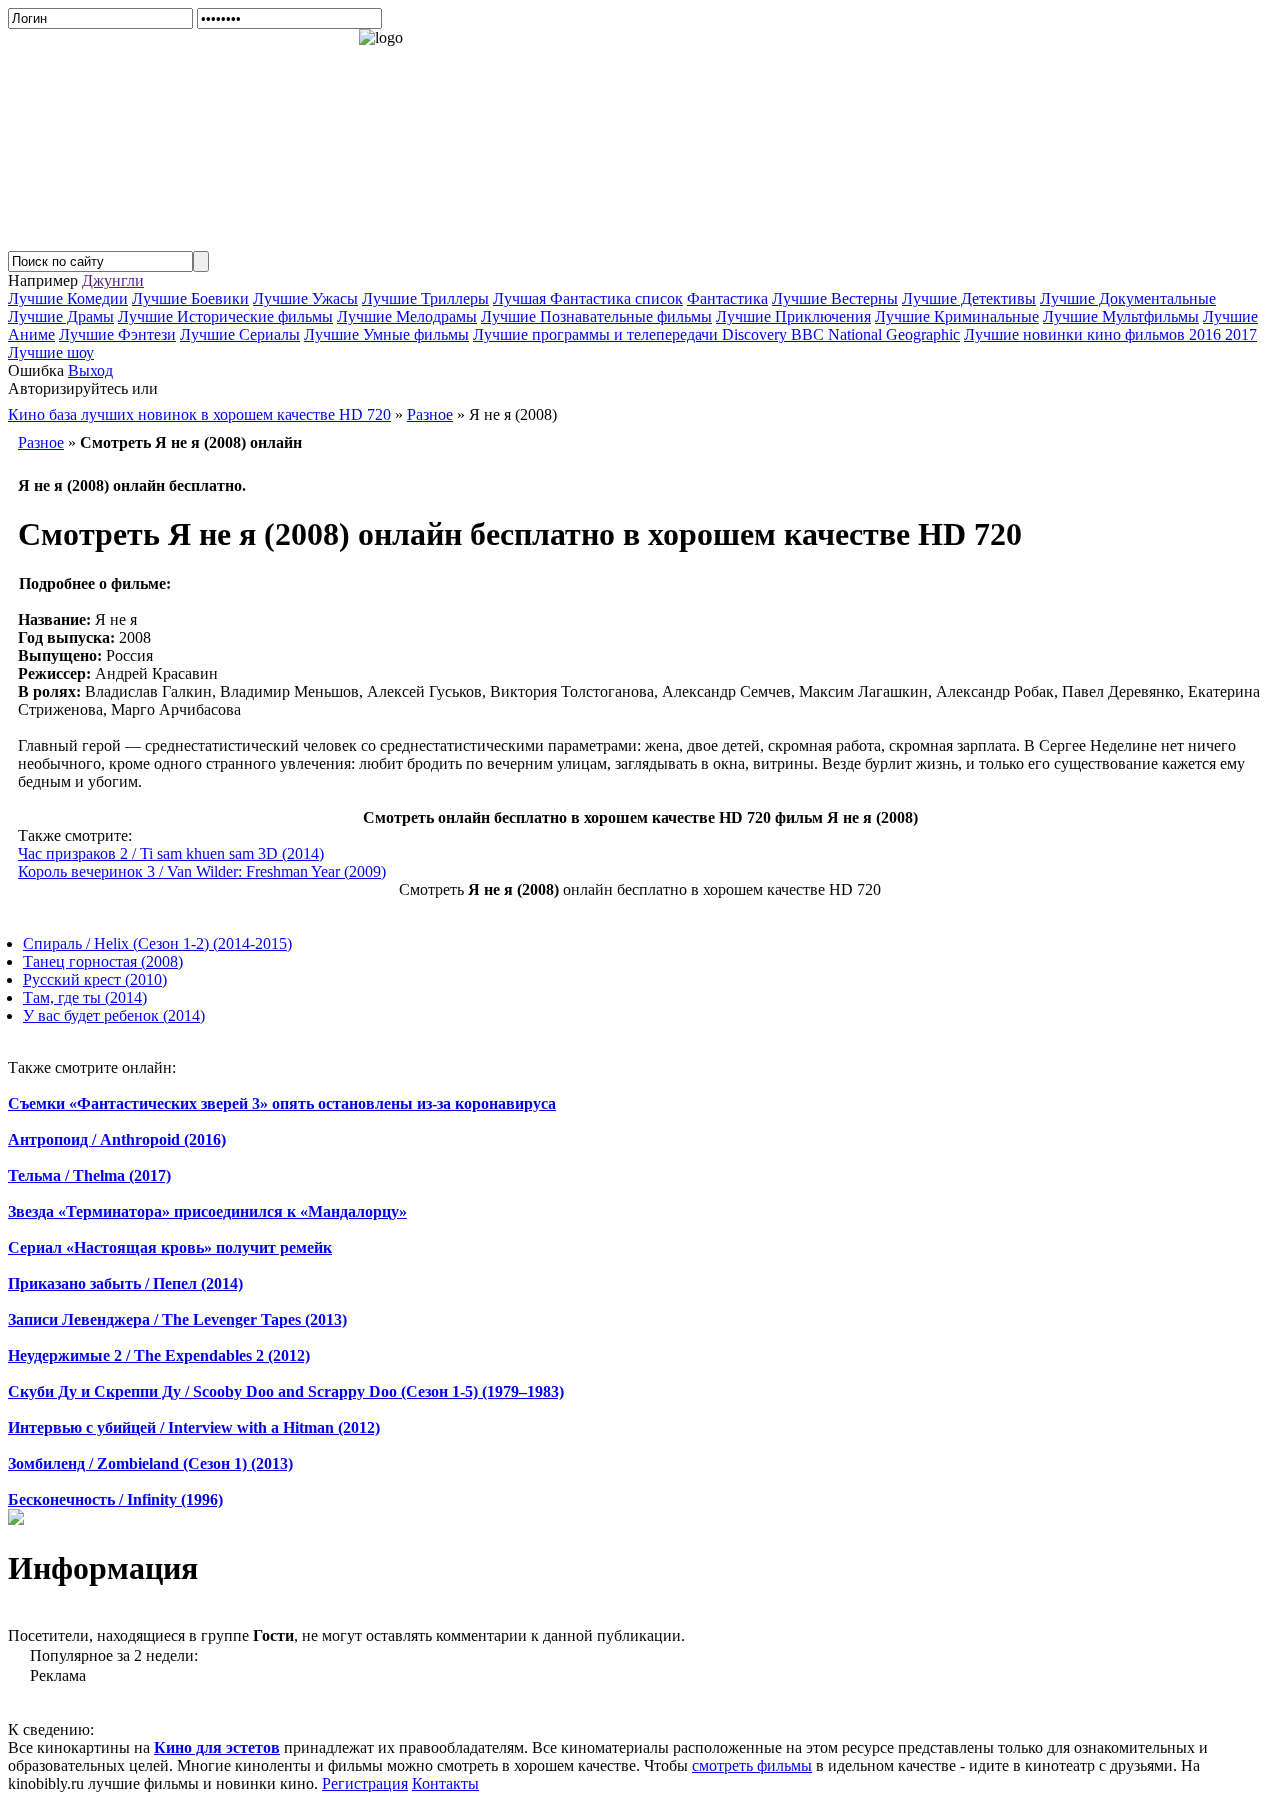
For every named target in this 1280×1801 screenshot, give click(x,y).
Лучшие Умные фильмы (386, 334)
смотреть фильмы (752, 1765)
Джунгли (113, 280)
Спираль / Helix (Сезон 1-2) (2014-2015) (157, 943)
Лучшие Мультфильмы (1121, 316)
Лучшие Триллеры (425, 298)
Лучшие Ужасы (305, 298)
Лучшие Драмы (61, 316)
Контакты (445, 1783)
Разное (41, 442)
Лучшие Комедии (68, 298)
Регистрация (365, 1783)
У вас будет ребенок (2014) (114, 1015)
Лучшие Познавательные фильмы (596, 316)
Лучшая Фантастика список (588, 298)
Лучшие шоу (51, 352)
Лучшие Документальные (1128, 298)
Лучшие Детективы (969, 298)
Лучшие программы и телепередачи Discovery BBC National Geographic (716, 334)
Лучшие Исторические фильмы (225, 316)
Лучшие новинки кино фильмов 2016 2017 (1110, 334)
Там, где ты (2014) (85, 997)
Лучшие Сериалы (240, 334)
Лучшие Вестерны (835, 298)
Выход (90, 370)
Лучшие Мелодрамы (407, 316)
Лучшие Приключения (793, 316)
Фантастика (727, 298)
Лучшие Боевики (190, 298)
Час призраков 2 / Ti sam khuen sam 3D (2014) (171, 853)
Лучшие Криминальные (957, 316)
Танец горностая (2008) (103, 961)
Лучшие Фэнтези (117, 334)
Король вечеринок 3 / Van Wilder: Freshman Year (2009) (202, 871)
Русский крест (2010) (95, 979)
